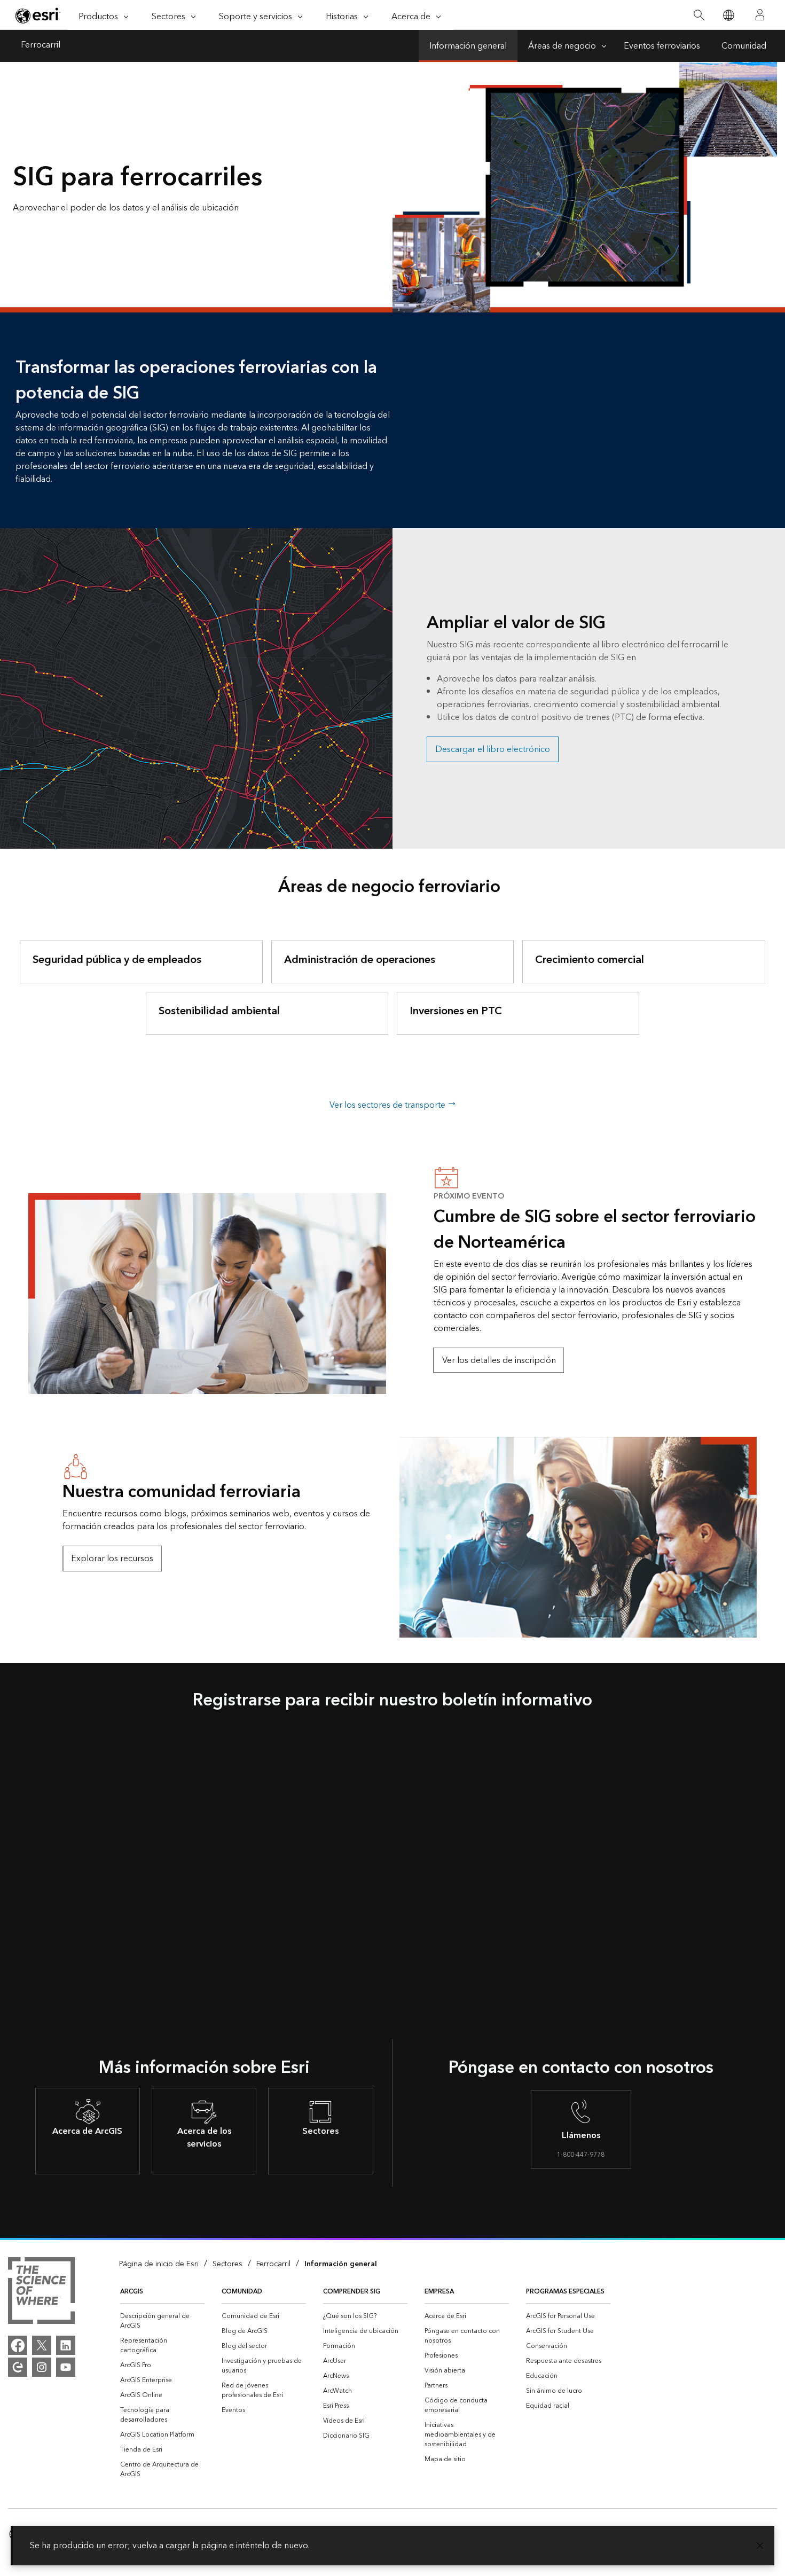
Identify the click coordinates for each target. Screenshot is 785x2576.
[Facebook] (18, 2345)
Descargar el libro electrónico (493, 749)
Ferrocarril (41, 46)
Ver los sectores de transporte (388, 1105)
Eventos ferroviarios (662, 46)
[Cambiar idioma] (728, 15)
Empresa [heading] (439, 2292)
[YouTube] (66, 2367)
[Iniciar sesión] (760, 15)
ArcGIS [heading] (132, 2292)
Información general (468, 46)
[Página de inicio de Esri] (38, 15)
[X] (42, 2345)
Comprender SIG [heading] (352, 2292)
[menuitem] (162, 2321)
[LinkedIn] (66, 2345)
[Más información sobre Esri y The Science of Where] (41, 2292)
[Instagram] (42, 2367)
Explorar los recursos (112, 1559)
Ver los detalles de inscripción (499, 1360)
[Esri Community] (18, 2367)
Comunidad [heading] (242, 2292)
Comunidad (744, 46)
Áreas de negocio (562, 46)
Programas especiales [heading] (565, 2292)
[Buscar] (699, 15)
